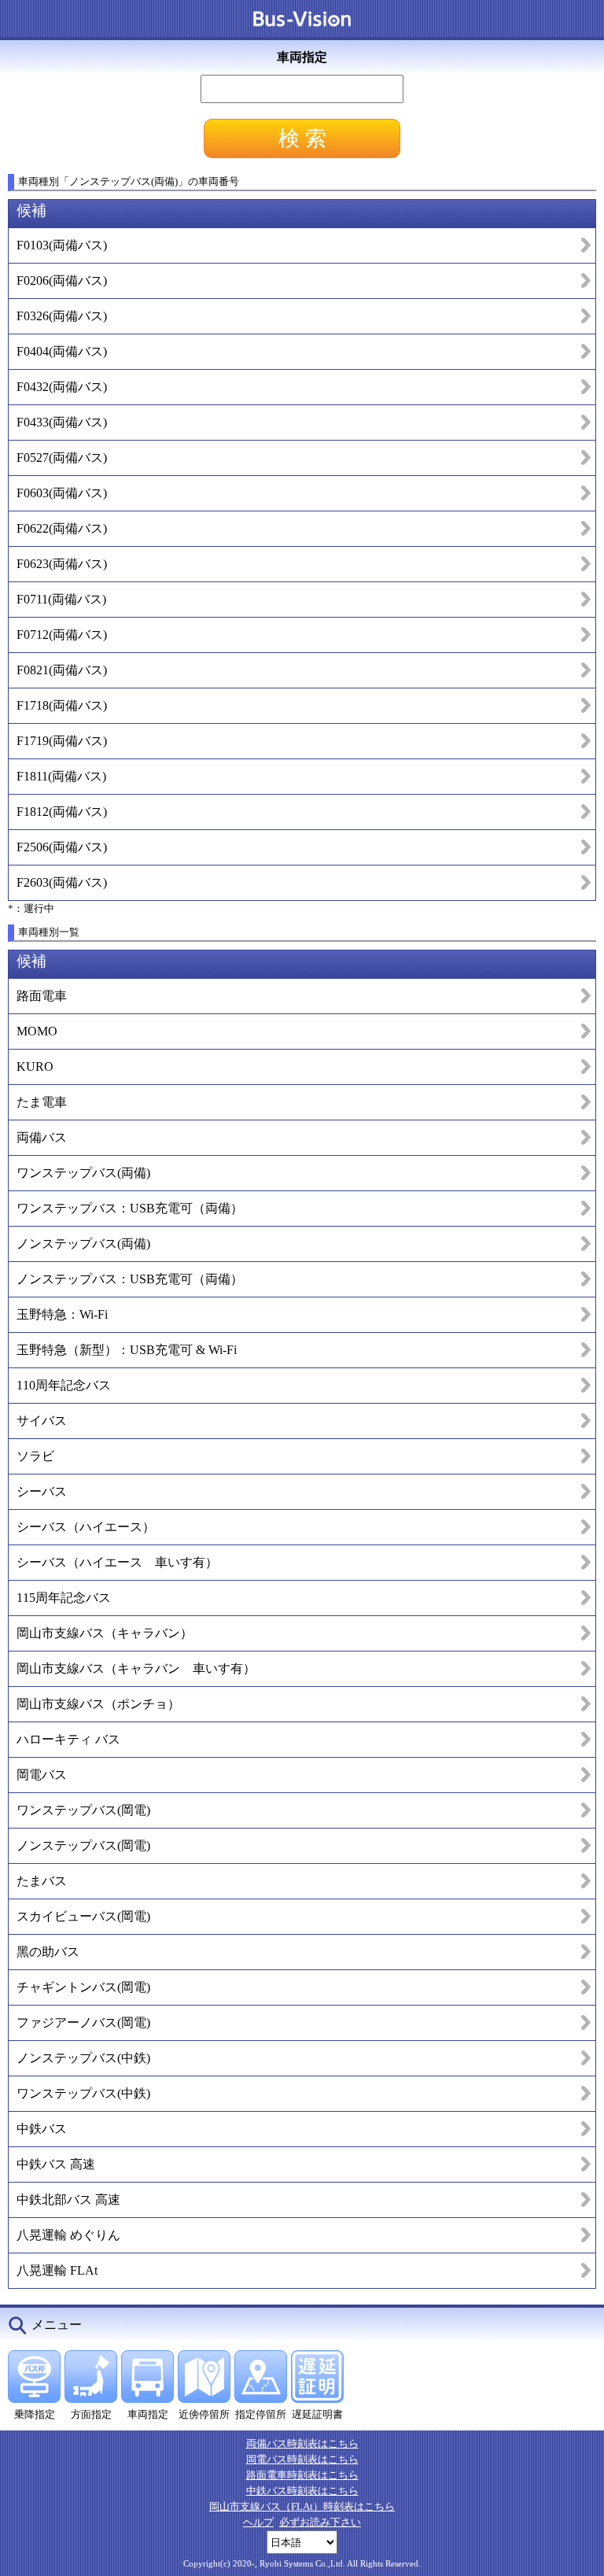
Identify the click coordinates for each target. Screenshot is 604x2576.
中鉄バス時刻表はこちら (302, 2491)
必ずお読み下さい (320, 2522)
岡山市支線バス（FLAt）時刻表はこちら (302, 2506)
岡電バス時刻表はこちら (302, 2459)
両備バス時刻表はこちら (302, 2443)
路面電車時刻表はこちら (302, 2475)
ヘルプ (258, 2522)
